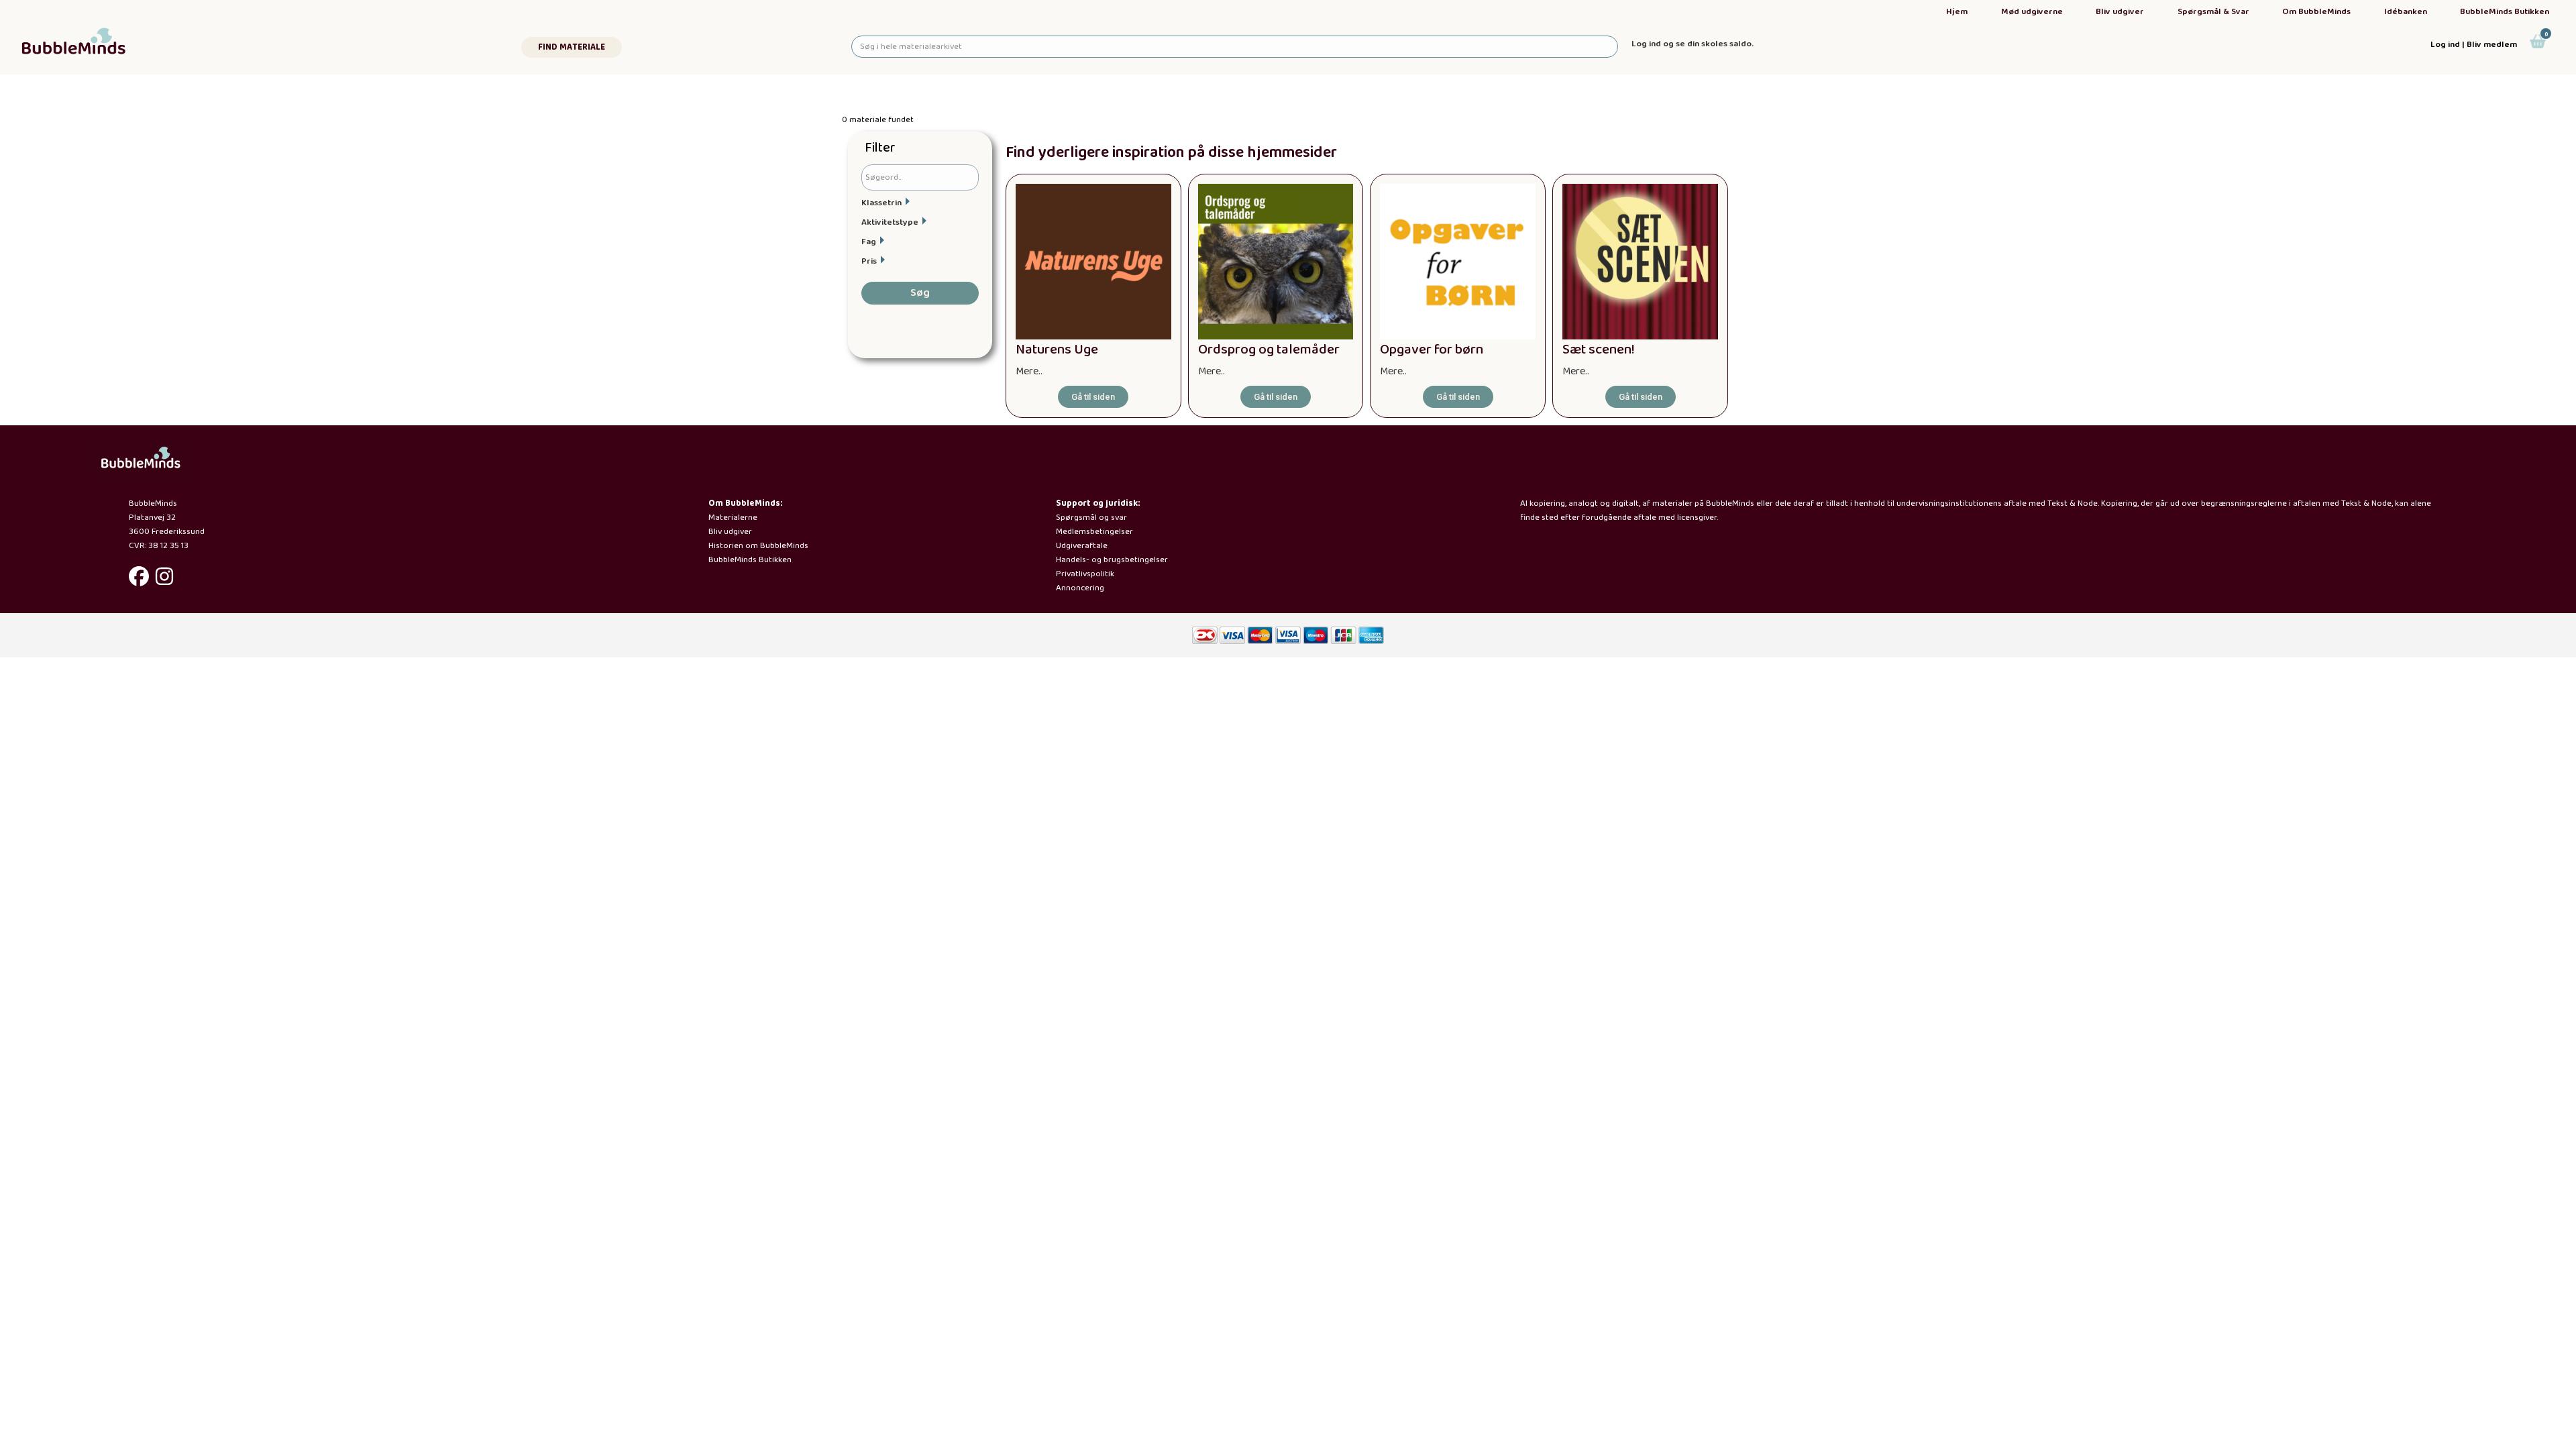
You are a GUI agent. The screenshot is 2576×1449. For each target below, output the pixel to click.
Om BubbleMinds (2316, 12)
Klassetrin (881, 203)
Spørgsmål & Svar (2213, 12)
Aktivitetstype (890, 222)
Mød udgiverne (2032, 12)
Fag (869, 242)
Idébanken (2406, 12)
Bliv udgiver (2120, 12)
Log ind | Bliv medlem (2474, 45)
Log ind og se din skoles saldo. (1693, 44)
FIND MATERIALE (572, 47)
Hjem (1957, 12)
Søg (920, 293)
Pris (869, 261)
